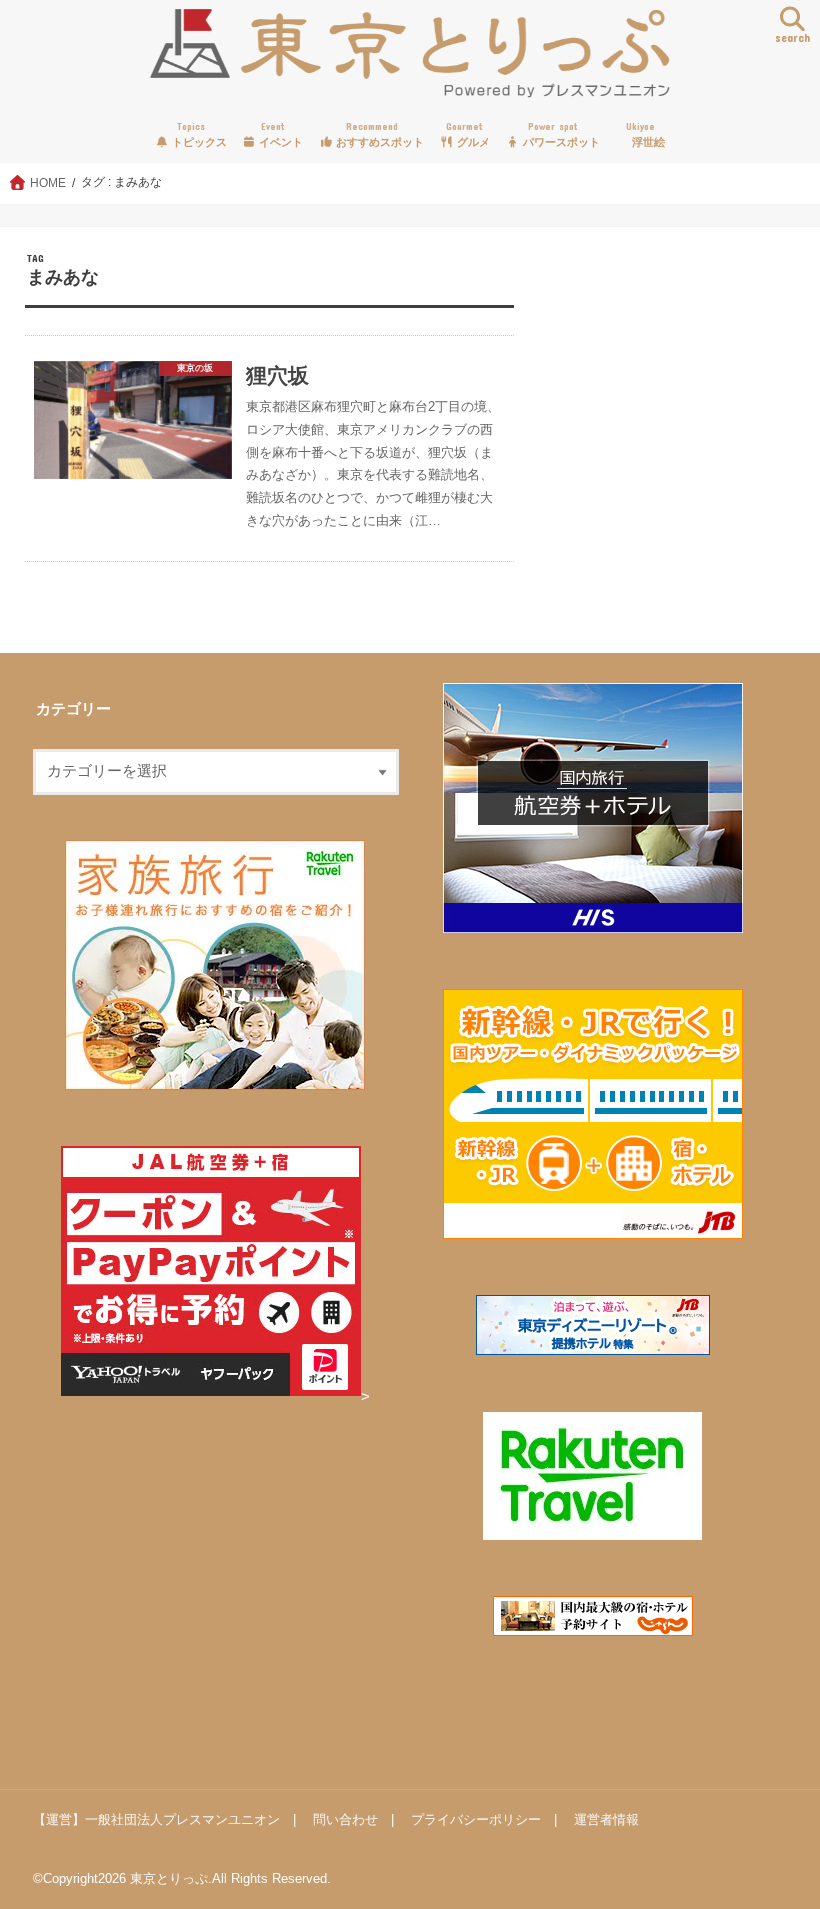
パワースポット (560, 134)
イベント (279, 134)
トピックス (198, 134)
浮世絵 (646, 134)
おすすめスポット (378, 134)
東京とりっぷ (169, 1878)
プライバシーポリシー (476, 1819)
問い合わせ (345, 1819)
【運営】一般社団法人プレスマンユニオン (156, 1819)
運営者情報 (606, 1819)
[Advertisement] (664, 436)
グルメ (468, 134)
